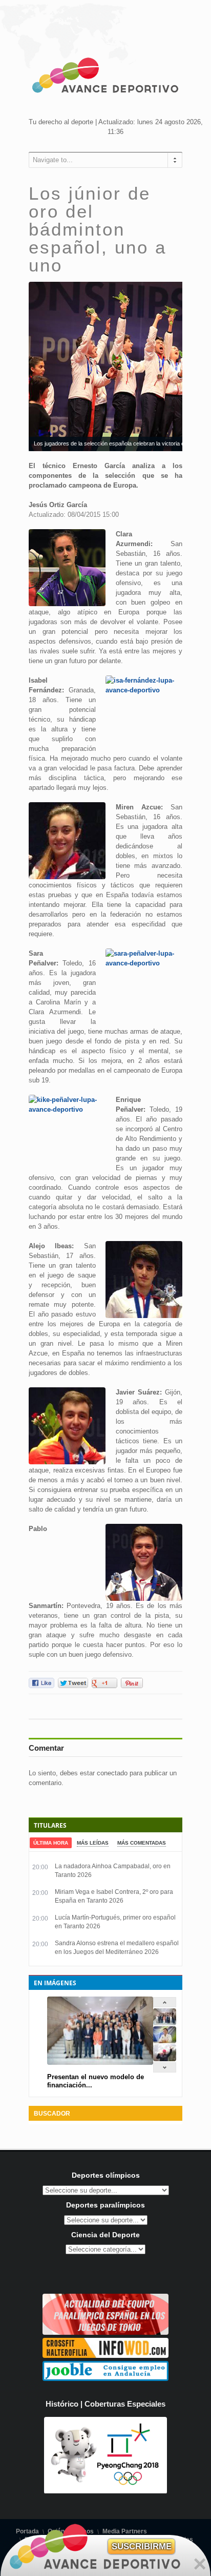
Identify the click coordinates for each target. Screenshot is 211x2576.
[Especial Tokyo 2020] (105, 2332)
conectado (112, 1773)
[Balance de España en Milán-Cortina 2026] (165, 2041)
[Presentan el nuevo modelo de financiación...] (165, 2023)
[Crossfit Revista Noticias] (105, 2356)
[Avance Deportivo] (105, 77)
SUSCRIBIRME (142, 2546)
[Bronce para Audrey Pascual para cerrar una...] (165, 2059)
